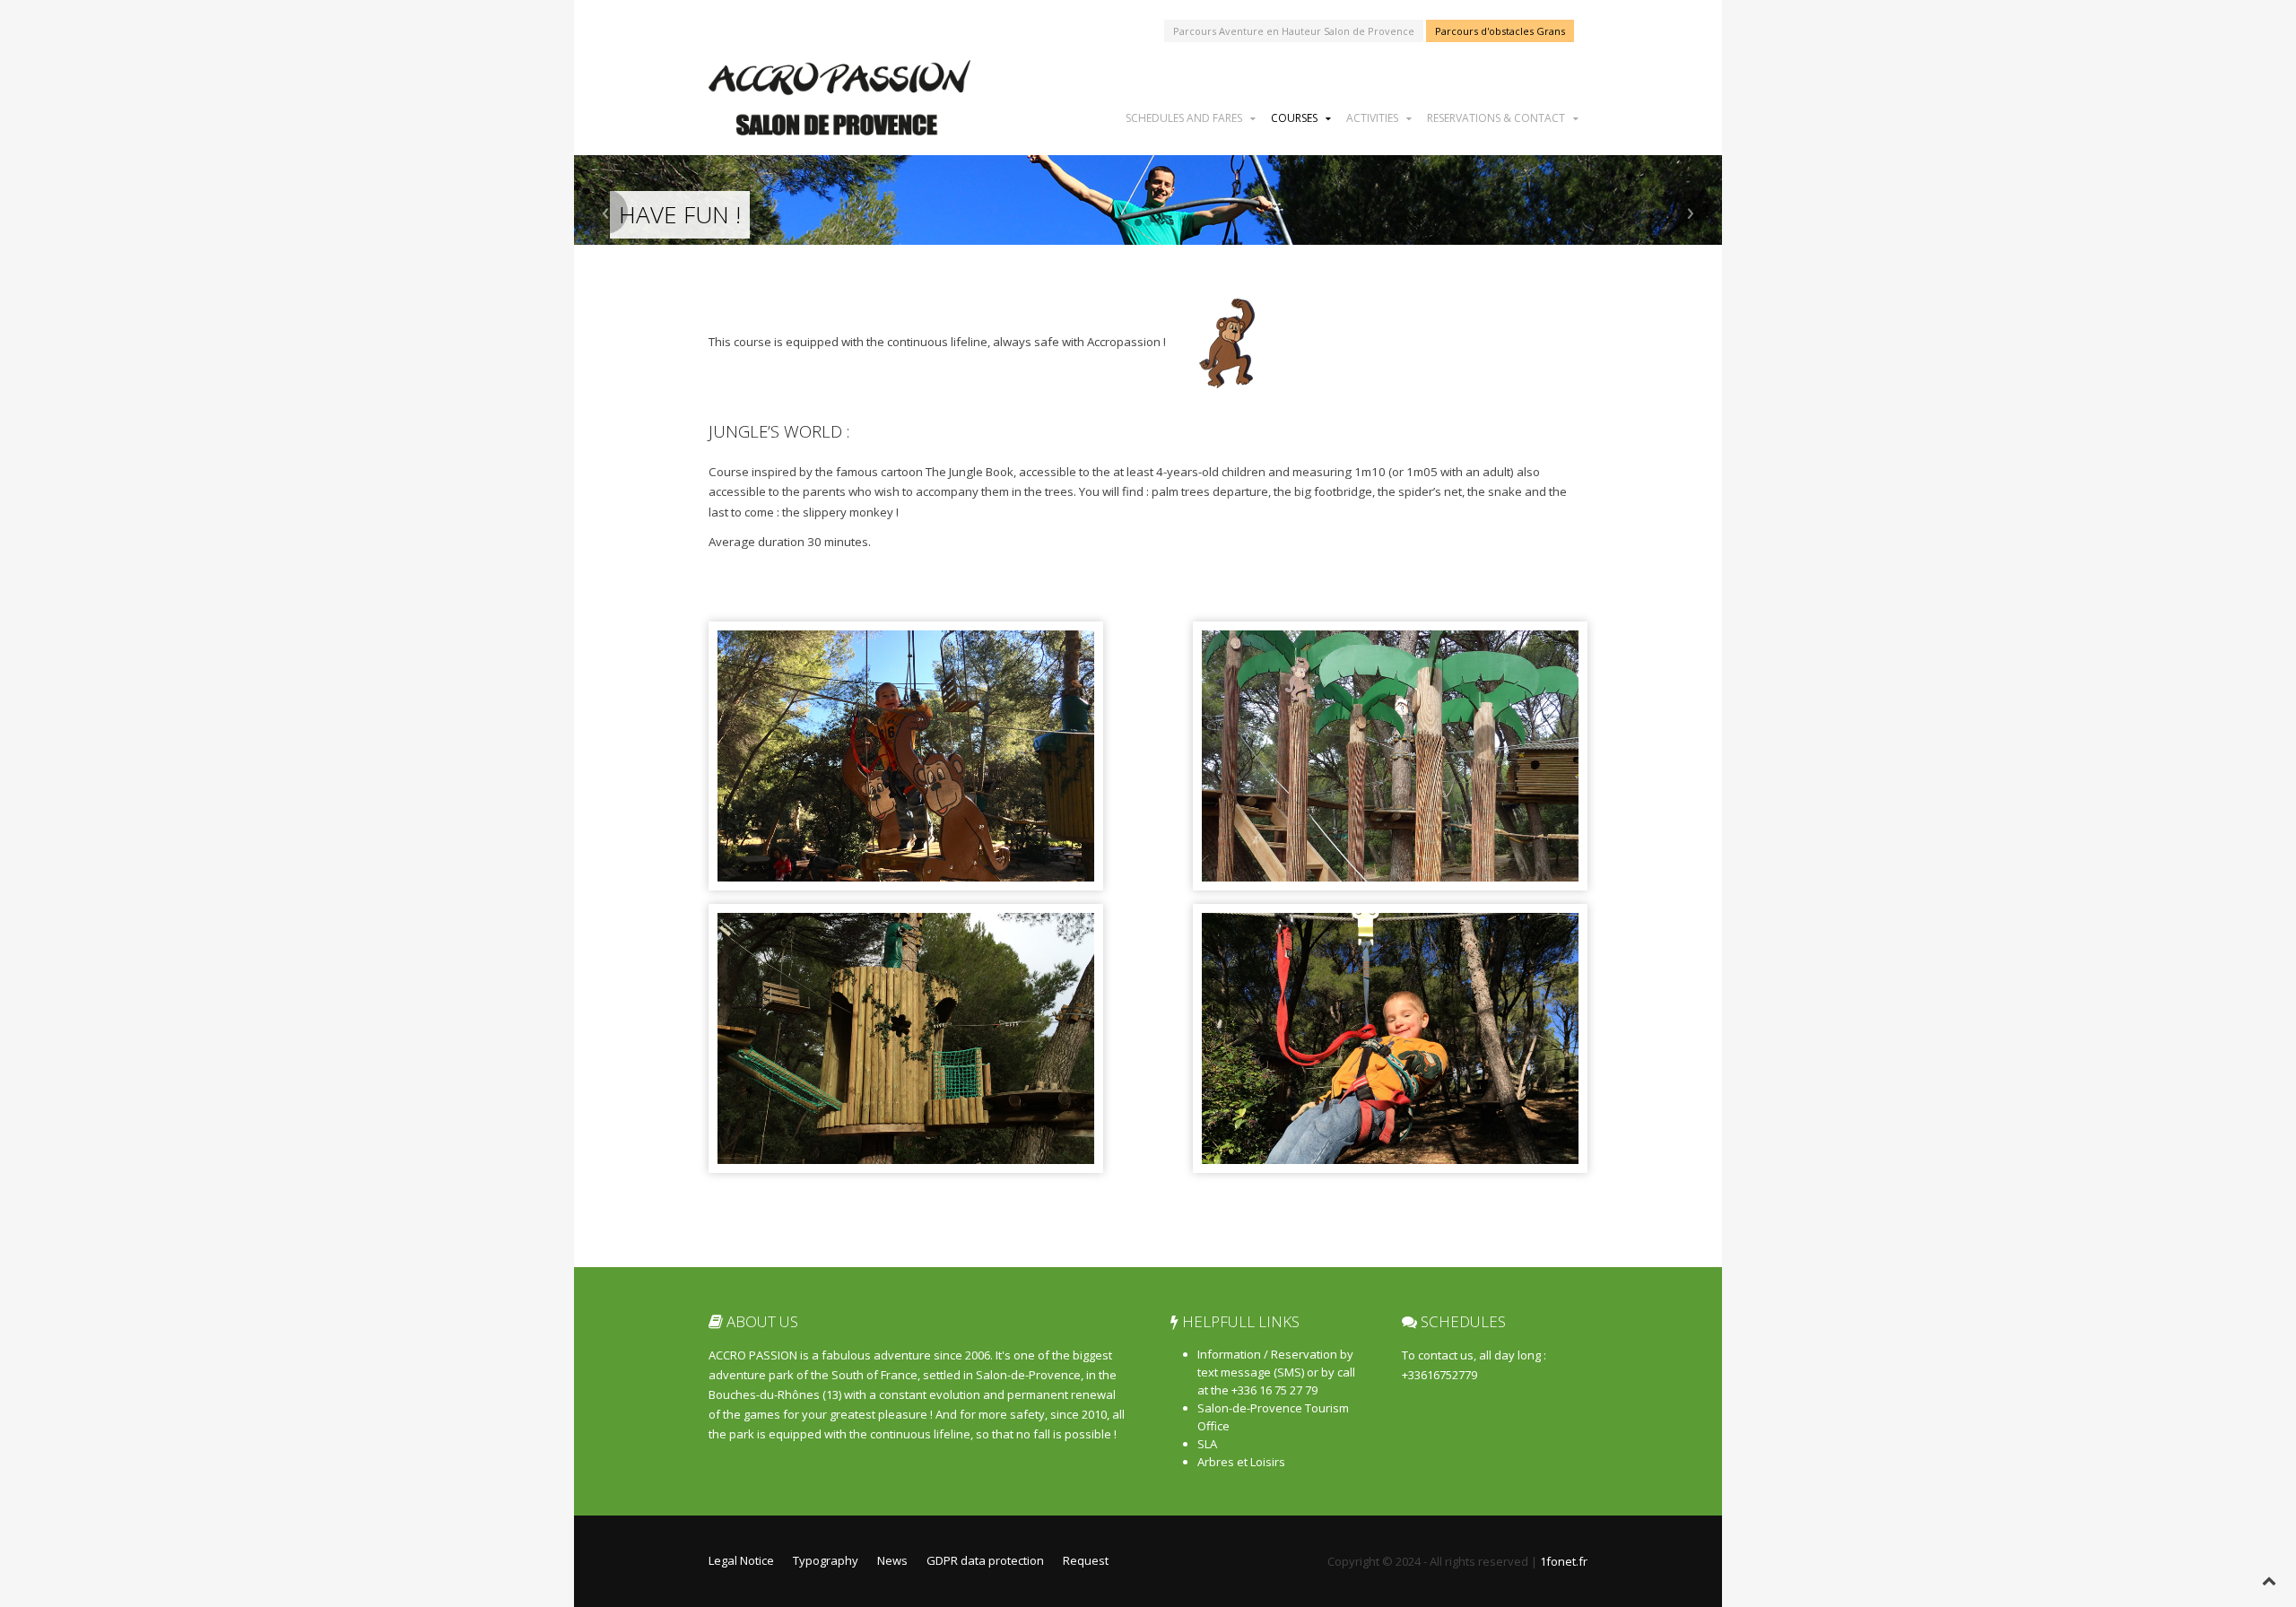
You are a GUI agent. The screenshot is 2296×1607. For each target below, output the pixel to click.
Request (1086, 1560)
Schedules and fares (1184, 117)
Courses (1294, 117)
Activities (1372, 117)
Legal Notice (741, 1560)
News (892, 1560)
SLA (1207, 1444)
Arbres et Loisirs (1241, 1462)
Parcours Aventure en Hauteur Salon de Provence (1294, 31)
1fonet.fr (1564, 1561)
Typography (826, 1560)
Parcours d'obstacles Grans (1500, 31)
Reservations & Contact (1496, 117)
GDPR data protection (985, 1560)
